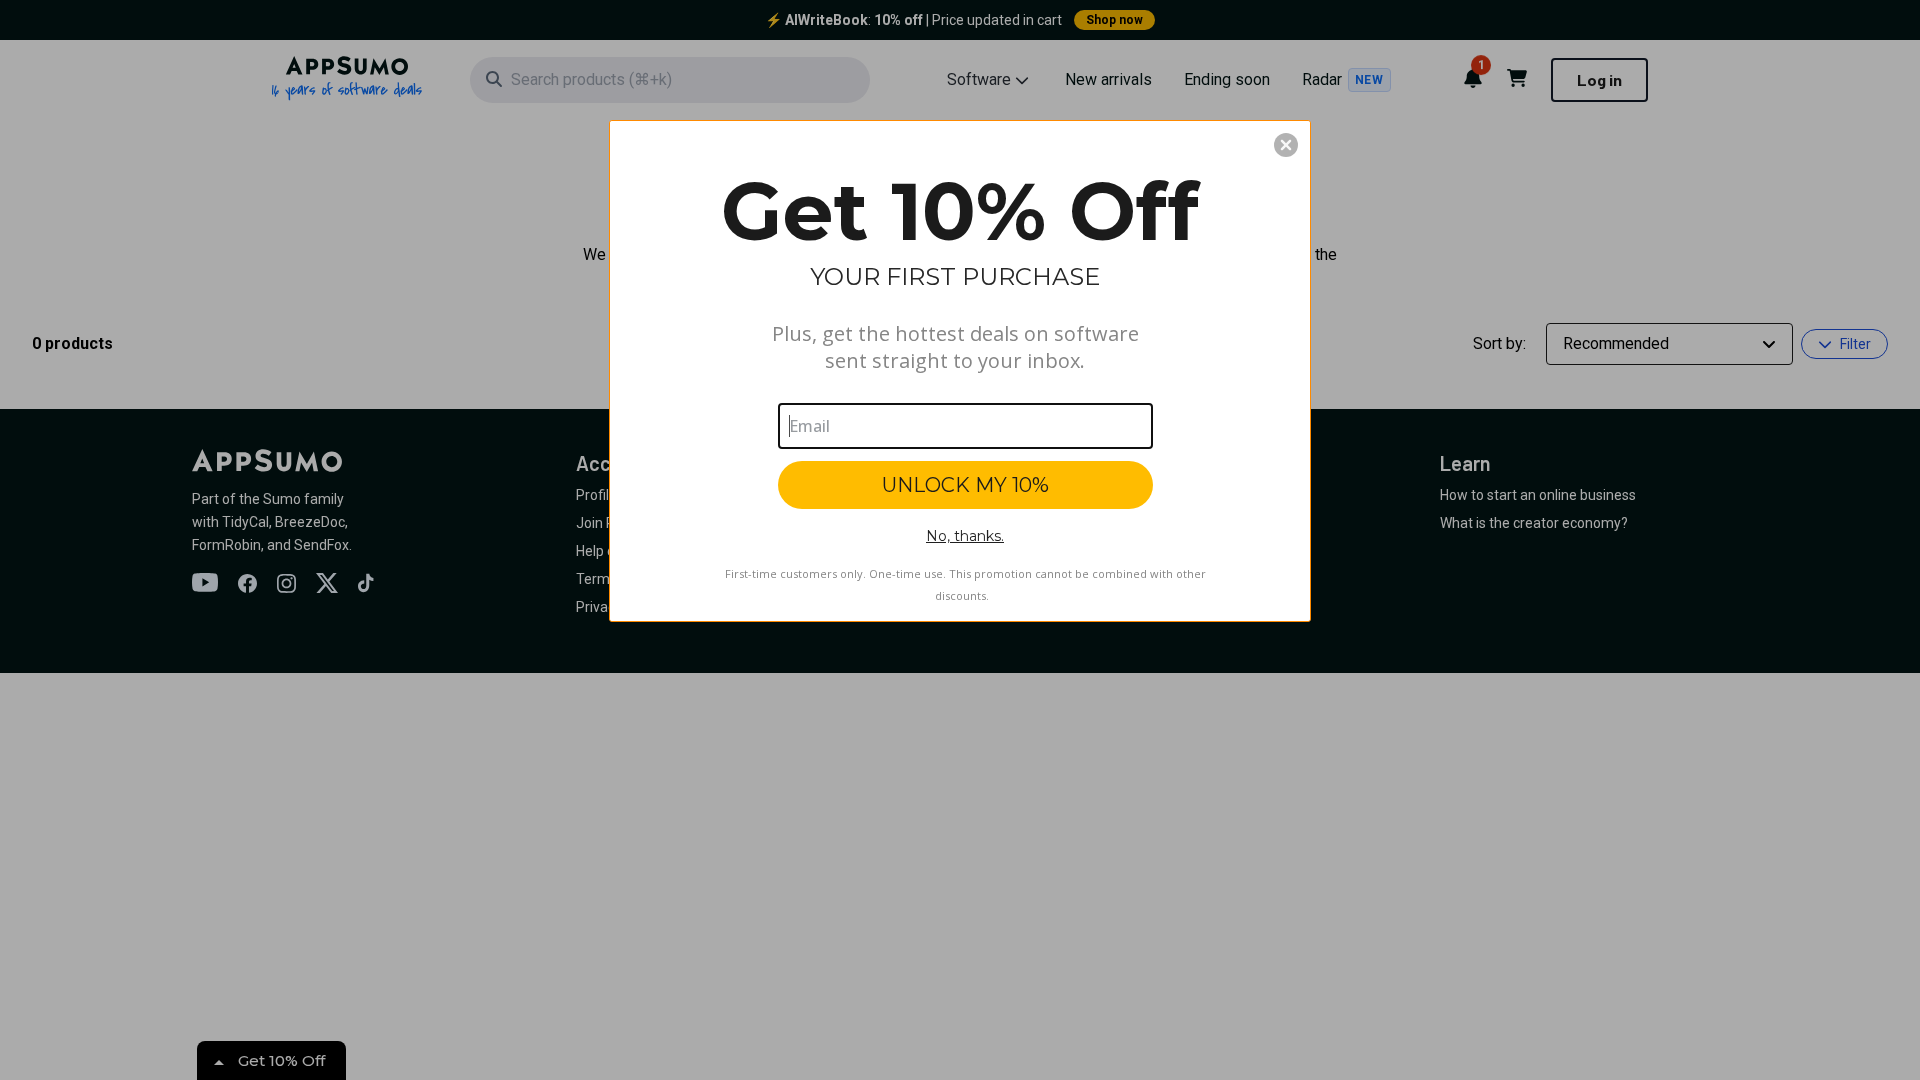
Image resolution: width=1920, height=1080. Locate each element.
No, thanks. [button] (965, 536)
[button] (1286, 145)
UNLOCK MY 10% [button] (965, 485)
